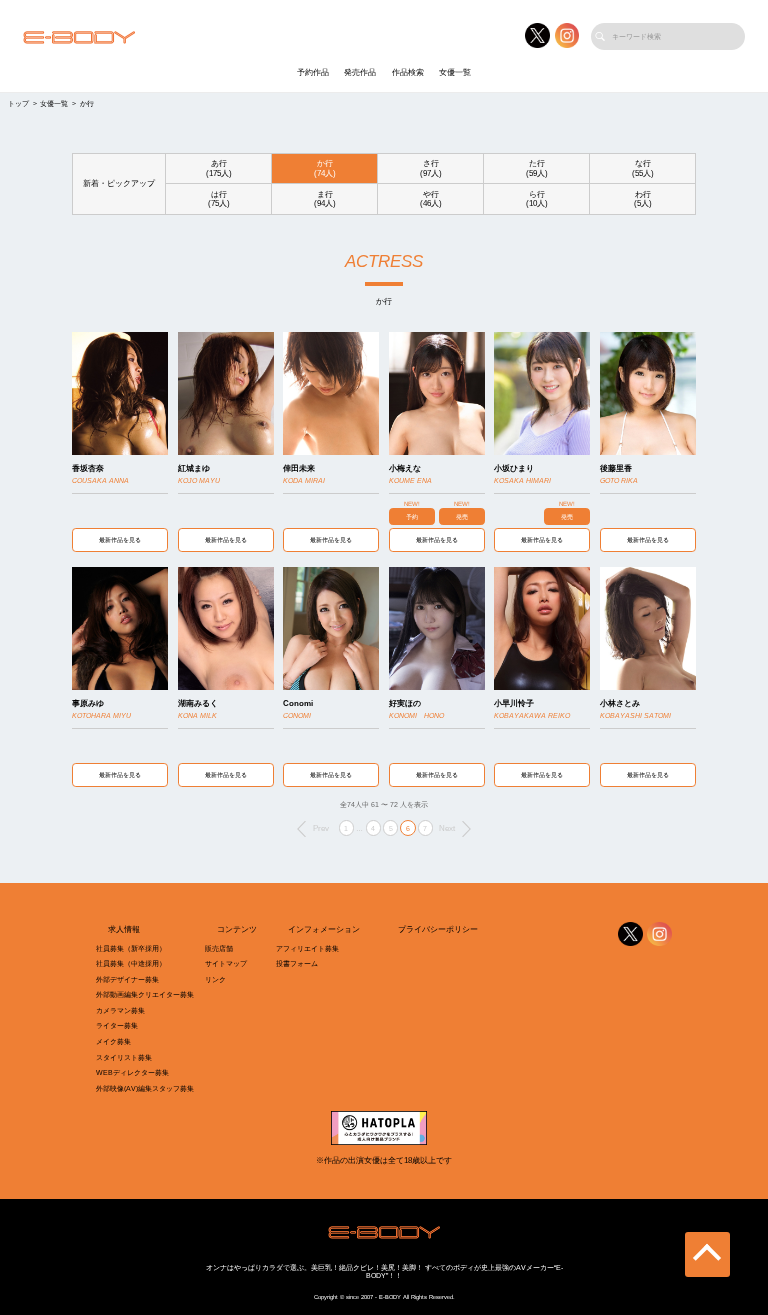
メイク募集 (113, 1041)
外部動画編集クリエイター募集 (145, 994)
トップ (18, 103)
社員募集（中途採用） (131, 963)
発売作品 (360, 72)
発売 (462, 516)
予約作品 (313, 72)
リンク (215, 979)
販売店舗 (219, 948)
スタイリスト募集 (124, 1057)
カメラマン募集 (120, 1010)
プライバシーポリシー (438, 929)
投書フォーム (297, 963)
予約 (412, 516)
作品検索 (408, 72)
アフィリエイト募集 (307, 948)
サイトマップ (226, 963)
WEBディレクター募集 (132, 1072)
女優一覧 (455, 72)
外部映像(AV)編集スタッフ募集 (145, 1088)
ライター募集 (117, 1025)
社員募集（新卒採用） (131, 948)
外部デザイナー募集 (127, 979)
